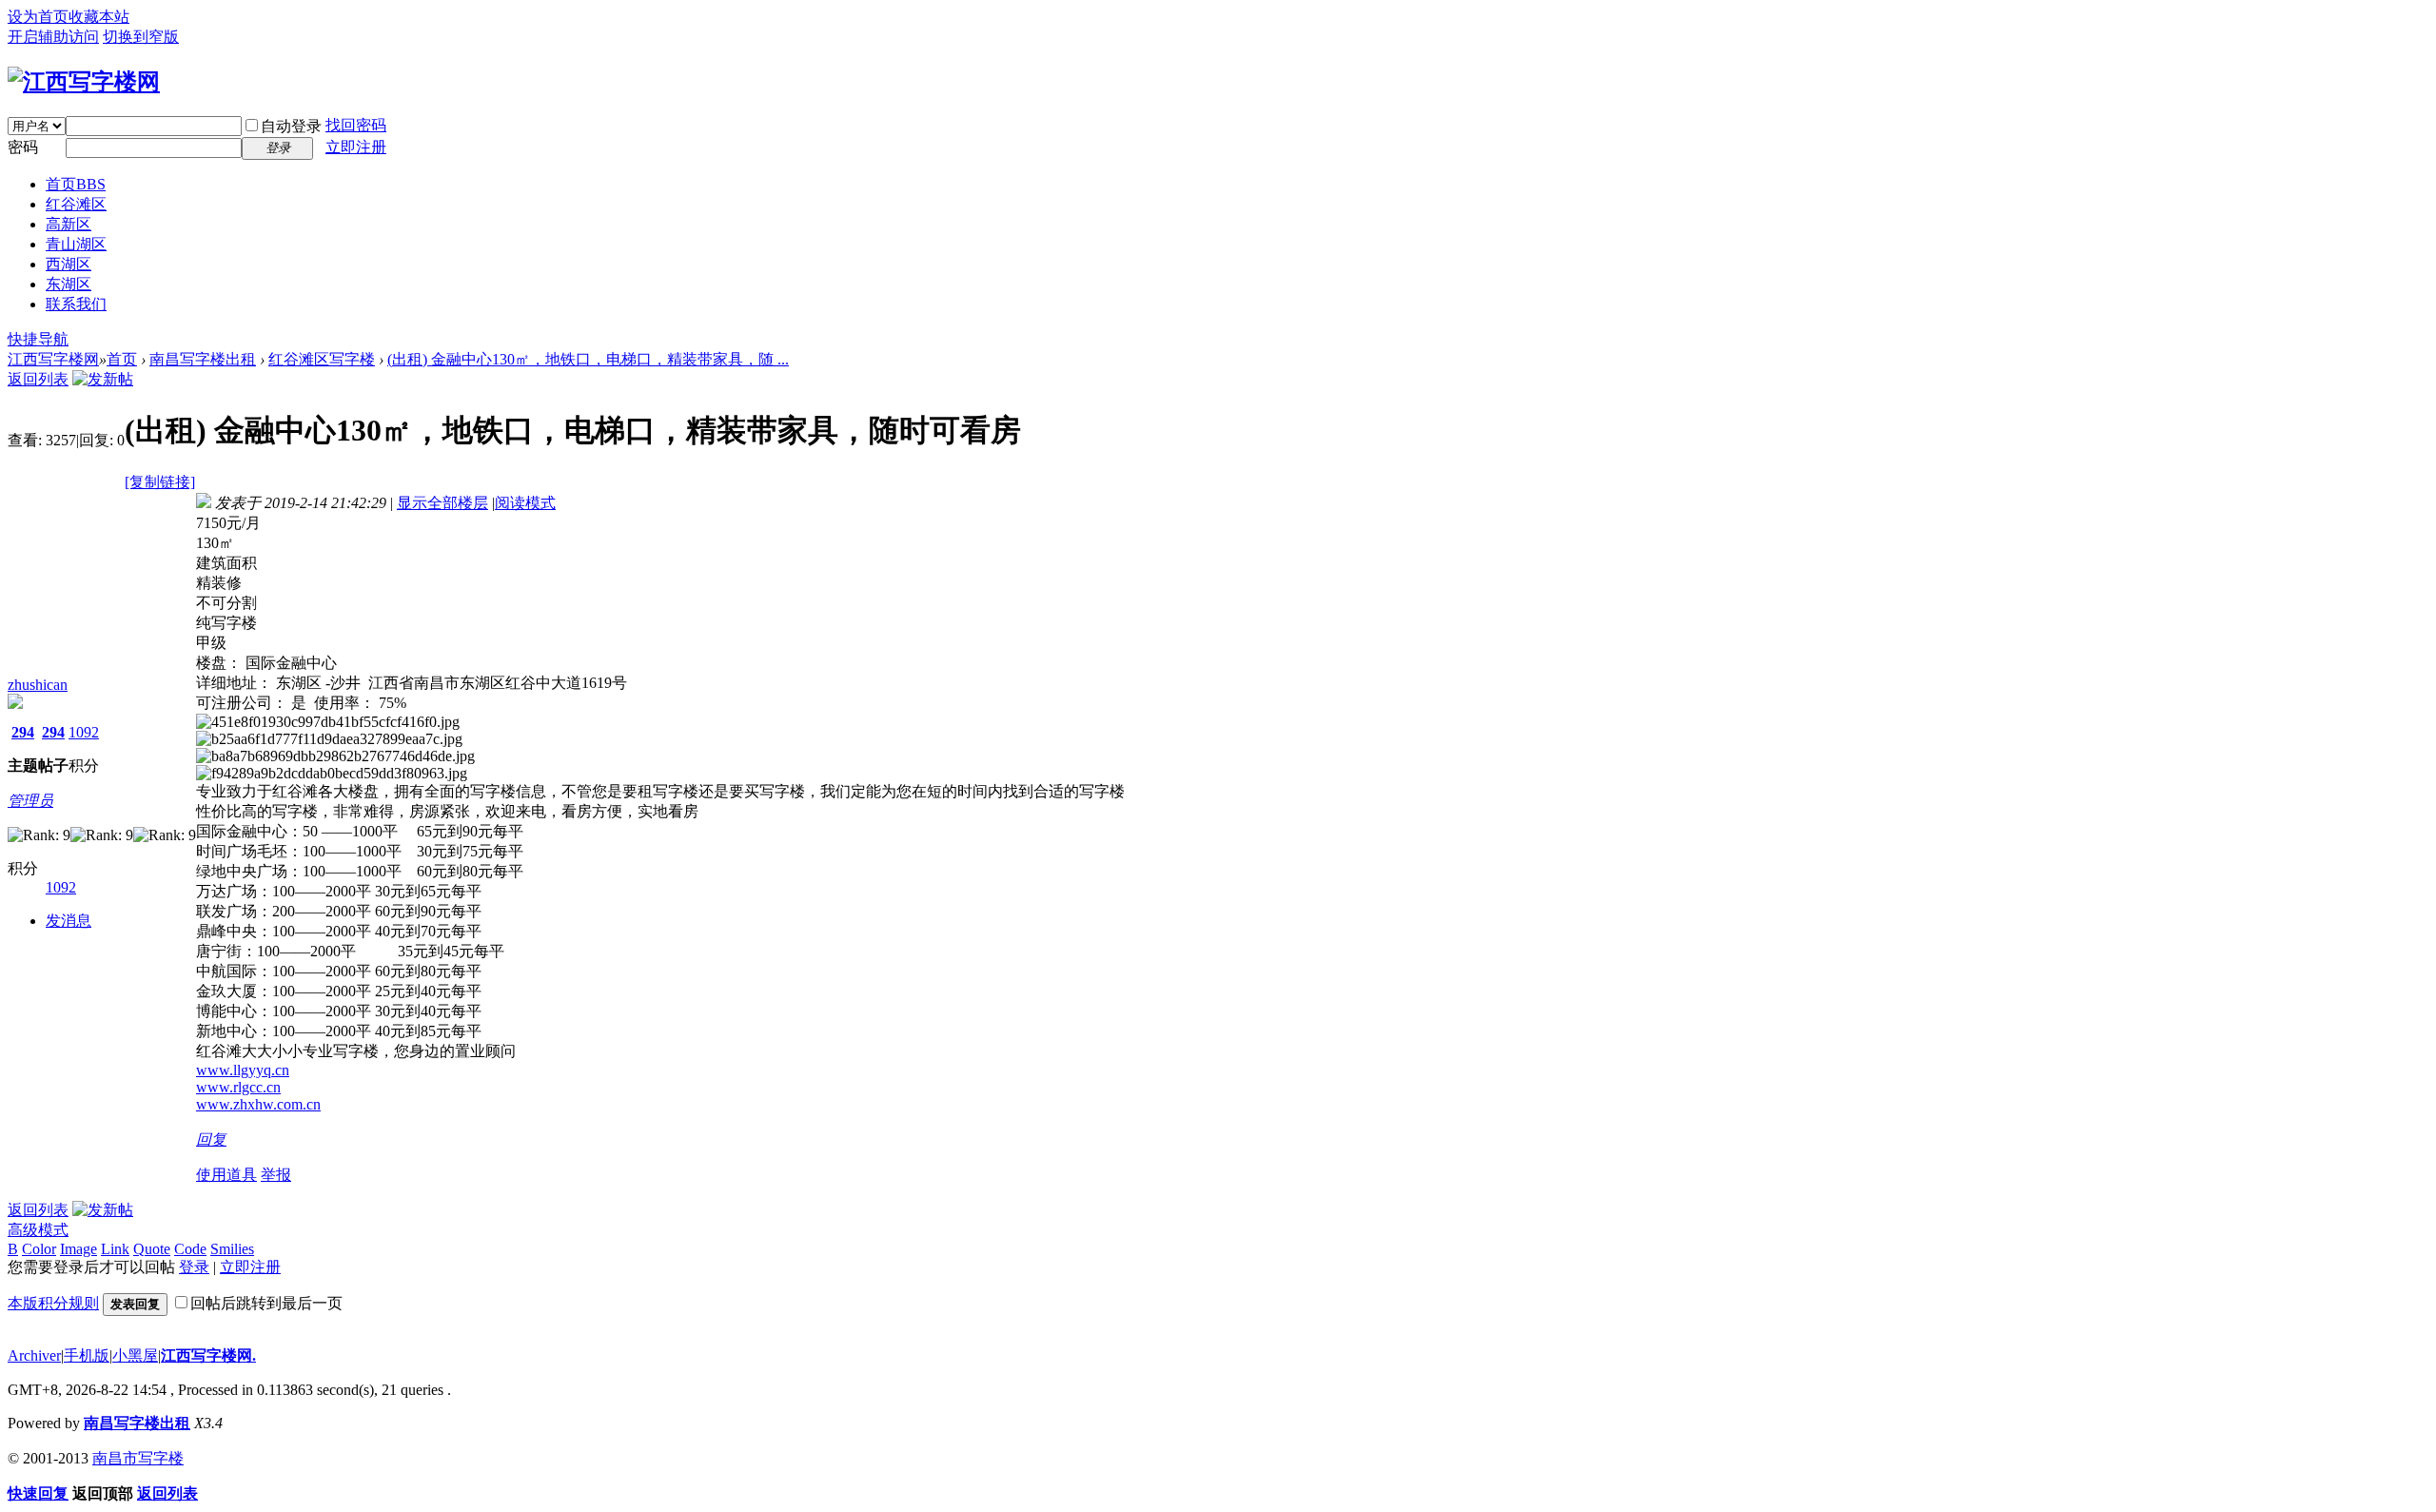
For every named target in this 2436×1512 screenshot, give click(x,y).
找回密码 (356, 125)
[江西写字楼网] (84, 82)
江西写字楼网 (53, 359)
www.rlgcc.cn (238, 1087)
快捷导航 (38, 339)
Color (39, 1249)
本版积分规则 (53, 1303)
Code (190, 1249)
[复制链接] (160, 482)
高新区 (69, 224)
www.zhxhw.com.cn (258, 1104)
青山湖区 (76, 244)
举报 (276, 1175)
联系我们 (76, 304)
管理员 (30, 801)
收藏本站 (99, 17)
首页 (76, 184)
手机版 (87, 1355)
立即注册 (356, 147)
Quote (152, 1249)
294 (23, 732)
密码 (23, 147)
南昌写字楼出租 (203, 359)
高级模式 (38, 1230)
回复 (211, 1139)
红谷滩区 (76, 204)
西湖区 (69, 264)
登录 (194, 1267)
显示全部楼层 (442, 503)
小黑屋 (135, 1355)
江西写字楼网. (208, 1355)
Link (115, 1249)
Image (79, 1249)
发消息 (69, 921)
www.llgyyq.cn (243, 1070)
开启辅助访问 (53, 37)
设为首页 (38, 17)
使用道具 (226, 1175)
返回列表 (38, 379)
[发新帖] (103, 379)
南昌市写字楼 (138, 1458)
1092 (84, 732)
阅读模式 (525, 503)
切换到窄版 (141, 37)
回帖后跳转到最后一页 (266, 1303)
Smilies (232, 1249)
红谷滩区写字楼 (322, 359)
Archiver (34, 1355)
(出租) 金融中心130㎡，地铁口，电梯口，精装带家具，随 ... (588, 359)
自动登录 (291, 126)
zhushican (38, 685)
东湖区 (69, 284)
